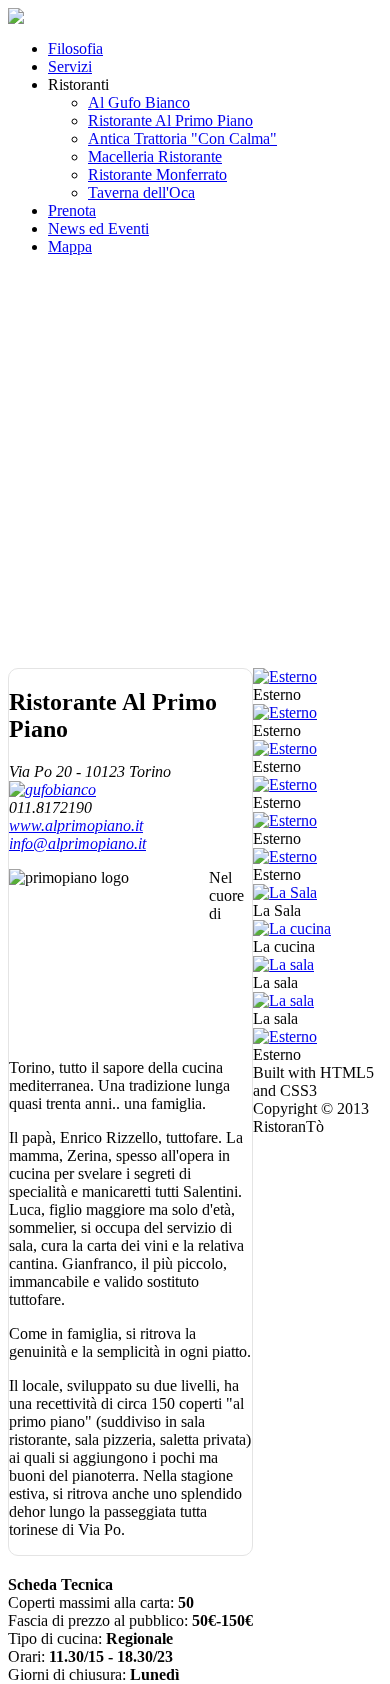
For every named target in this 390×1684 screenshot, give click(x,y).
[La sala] (283, 964)
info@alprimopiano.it (77, 843)
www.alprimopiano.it (76, 825)
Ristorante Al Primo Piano (170, 120)
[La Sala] (285, 892)
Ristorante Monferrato (157, 174)
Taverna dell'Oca (141, 192)
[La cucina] (292, 928)
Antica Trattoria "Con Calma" (182, 138)
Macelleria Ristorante (155, 156)
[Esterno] (285, 676)
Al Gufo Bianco (139, 102)
